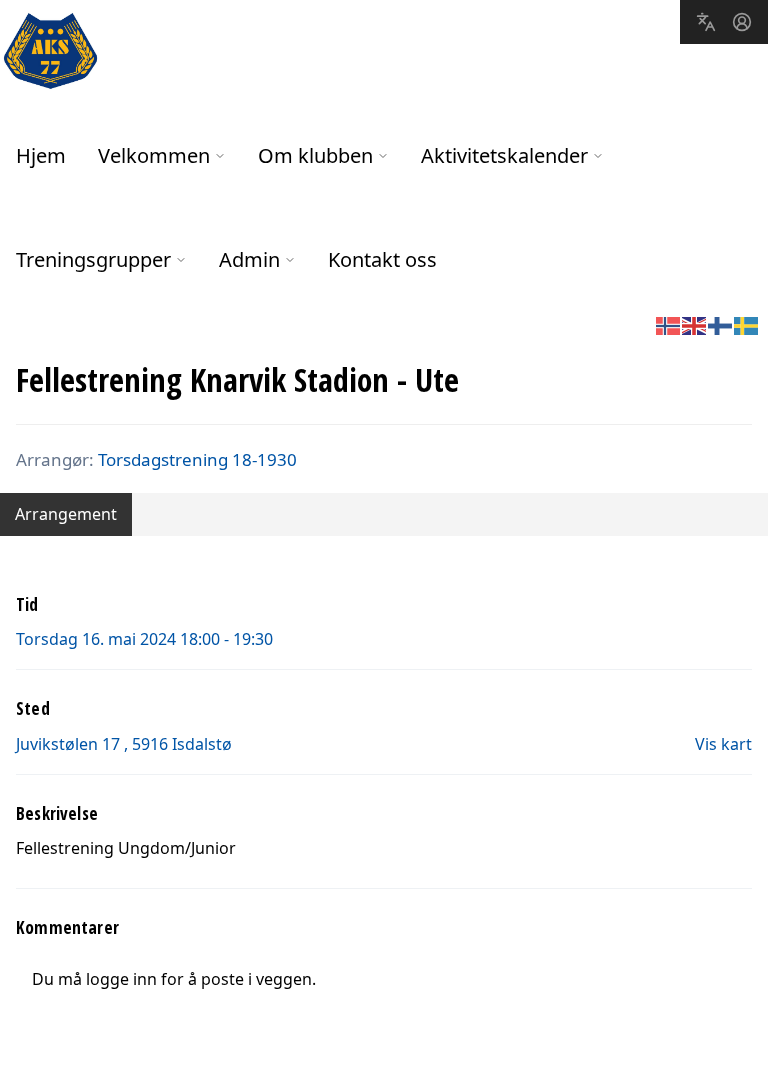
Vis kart (723, 744)
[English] (695, 324)
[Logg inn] (742, 22)
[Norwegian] (669, 324)
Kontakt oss (382, 259)
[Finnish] (721, 324)
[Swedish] (747, 324)
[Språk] (706, 22)
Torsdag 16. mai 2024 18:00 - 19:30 (144, 639)
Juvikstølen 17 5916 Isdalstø (124, 744)
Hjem (41, 155)
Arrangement (66, 514)
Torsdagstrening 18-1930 (197, 459)
